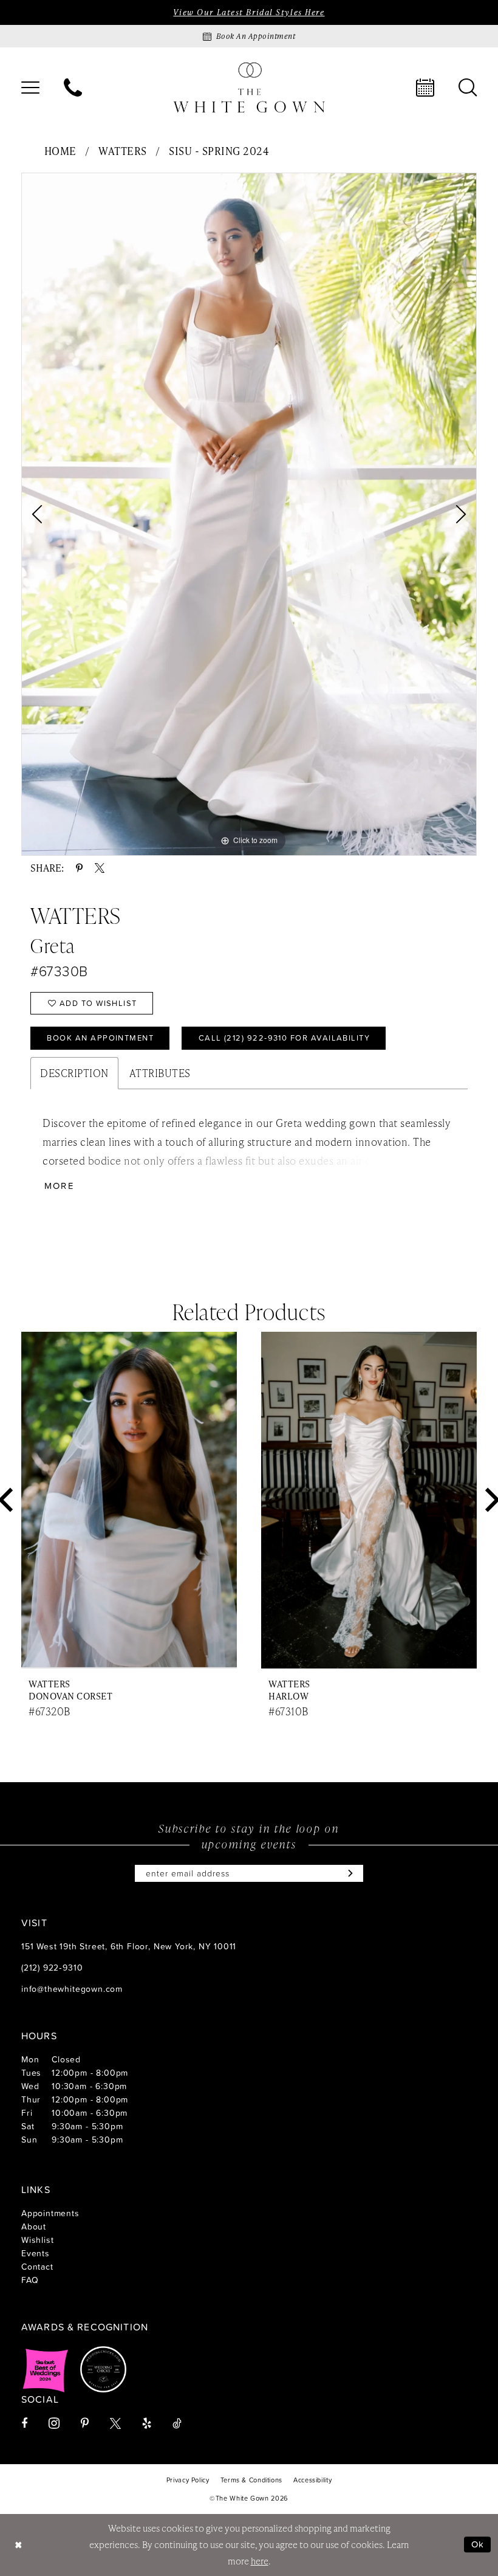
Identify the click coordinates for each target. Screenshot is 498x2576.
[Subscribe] (348, 1873)
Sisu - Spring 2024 (219, 151)
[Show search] (468, 88)
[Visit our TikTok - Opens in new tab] (177, 2423)
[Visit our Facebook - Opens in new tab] (24, 2423)
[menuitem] (30, 88)
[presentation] (129, 1500)
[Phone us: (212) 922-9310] (73, 88)
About (34, 2226)
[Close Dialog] (18, 2545)
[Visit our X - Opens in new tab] (115, 2423)
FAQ (30, 2280)
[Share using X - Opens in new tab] (100, 868)
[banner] (249, 87)
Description (74, 1073)
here (260, 2561)
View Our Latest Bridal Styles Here (249, 12)
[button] (30, 88)
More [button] (60, 1186)
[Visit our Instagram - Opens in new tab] (54, 2423)
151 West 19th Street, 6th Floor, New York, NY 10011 (129, 1946)
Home (60, 151)
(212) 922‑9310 (52, 1967)
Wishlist (37, 2240)
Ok (478, 2545)
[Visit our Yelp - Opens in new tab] (147, 2423)
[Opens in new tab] (46, 2369)
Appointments (50, 2213)
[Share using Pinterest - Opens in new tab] (79, 868)
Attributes (160, 1073)
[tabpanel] (249, 514)
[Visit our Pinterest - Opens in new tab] (85, 2423)
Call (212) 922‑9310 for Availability (285, 1038)
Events (36, 2253)
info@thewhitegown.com (72, 1989)
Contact (37, 2266)
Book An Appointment (100, 1038)
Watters (123, 151)
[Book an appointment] (425, 88)
